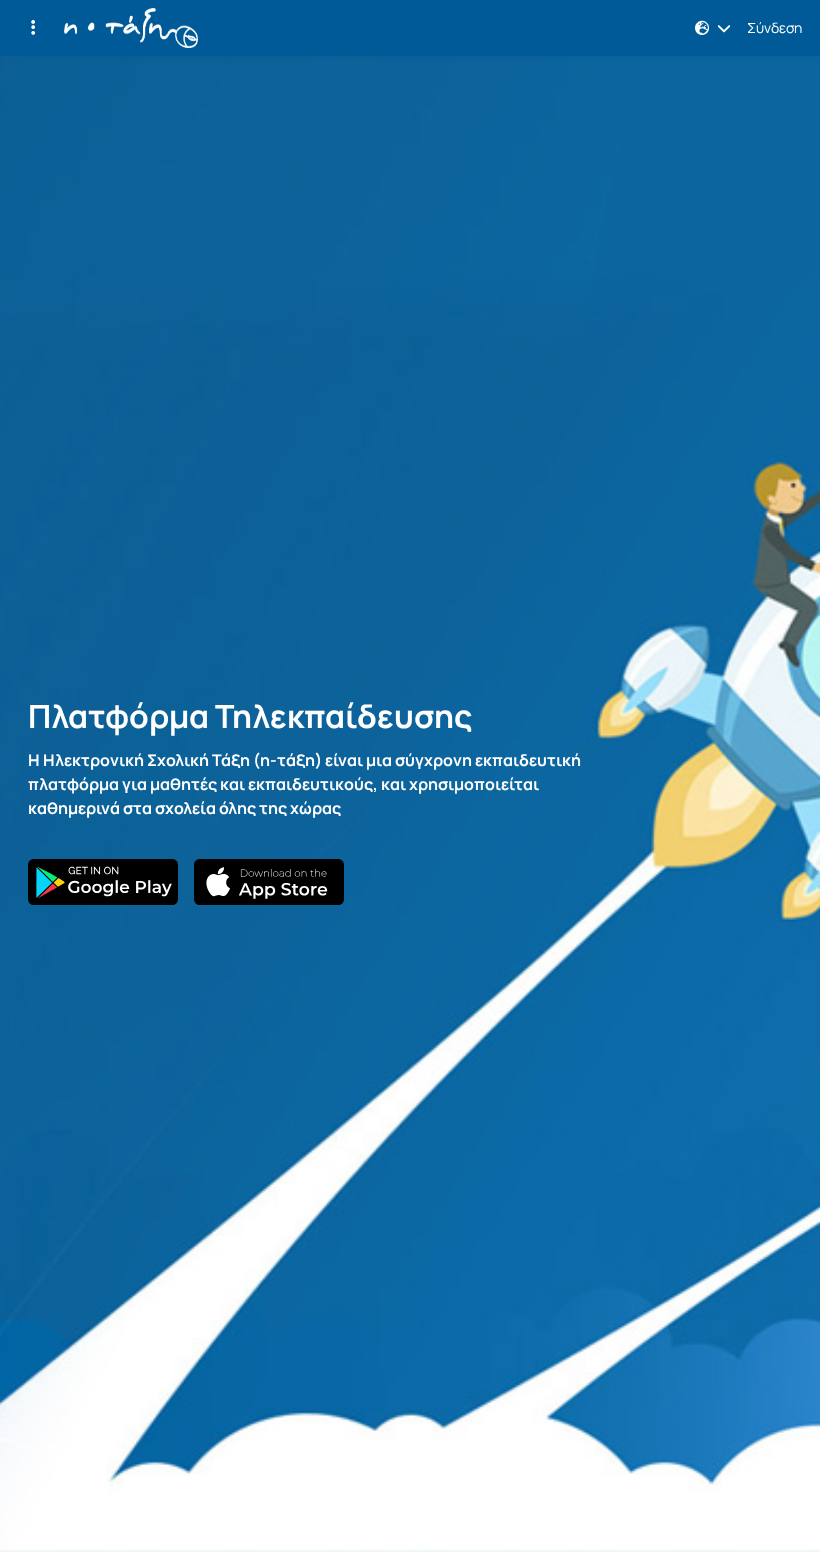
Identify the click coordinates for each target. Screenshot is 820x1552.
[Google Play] (103, 882)
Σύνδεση (774, 28)
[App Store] (269, 882)
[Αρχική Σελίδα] (131, 28)
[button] (33, 28)
